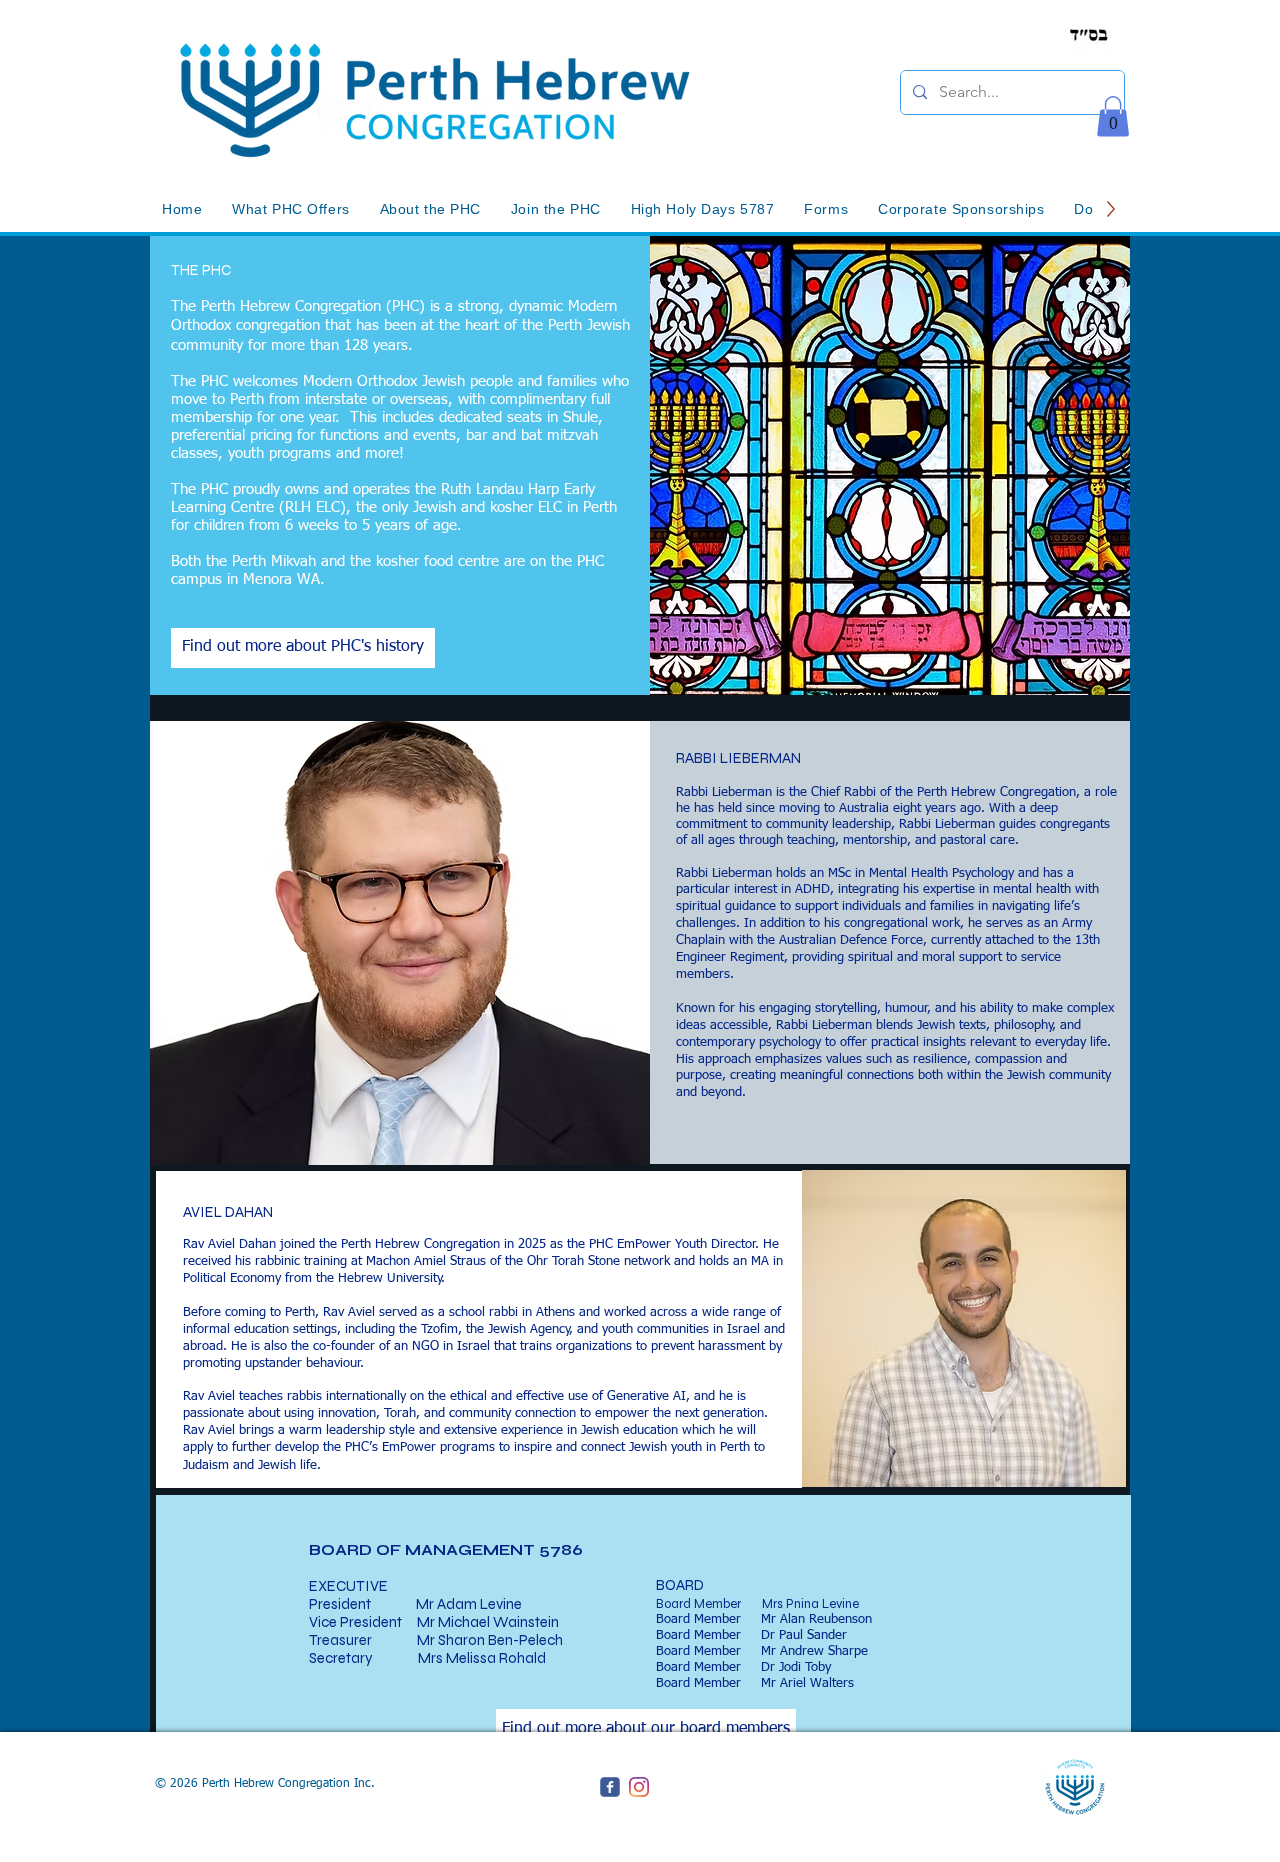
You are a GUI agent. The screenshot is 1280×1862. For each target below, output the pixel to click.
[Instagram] (639, 1787)
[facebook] (610, 1787)
